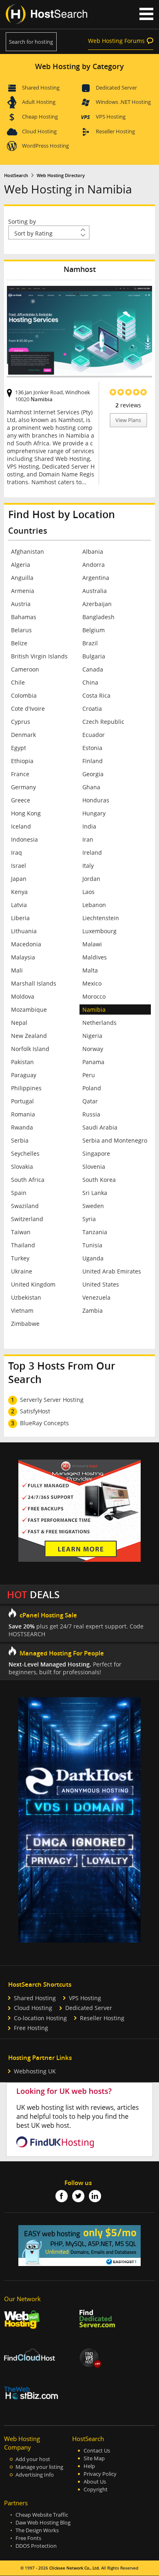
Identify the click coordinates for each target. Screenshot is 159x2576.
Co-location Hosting (40, 2018)
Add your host (33, 2459)
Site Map (94, 2458)
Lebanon (94, 905)
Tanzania (95, 1232)
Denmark (23, 735)
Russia (91, 1114)
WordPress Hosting (45, 146)
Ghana (91, 787)
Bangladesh (98, 617)
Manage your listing (39, 2467)
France (20, 774)
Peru (89, 1075)
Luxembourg (99, 931)
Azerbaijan (97, 604)
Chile (18, 682)
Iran (88, 839)
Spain (19, 1193)
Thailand (23, 1245)
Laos (88, 892)
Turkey (20, 1258)
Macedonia (26, 944)
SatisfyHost (35, 1411)
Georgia (93, 774)
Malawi (92, 944)
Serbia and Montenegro (115, 1140)
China (90, 682)
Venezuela (96, 1297)
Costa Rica (96, 695)
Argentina (96, 578)
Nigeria (92, 1036)
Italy (88, 866)
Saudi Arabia (100, 1127)
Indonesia (24, 839)
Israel (19, 866)
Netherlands (99, 1023)
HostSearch (16, 175)
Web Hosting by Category (79, 66)
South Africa (28, 1180)
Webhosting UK (35, 2071)
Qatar (90, 1101)
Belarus (21, 630)
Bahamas (24, 617)
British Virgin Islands (39, 656)
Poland (92, 1088)
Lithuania (24, 931)
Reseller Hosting (115, 131)
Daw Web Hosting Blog (43, 2523)
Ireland (92, 852)
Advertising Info (35, 2475)
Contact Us (97, 2451)
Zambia (93, 1310)
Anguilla (22, 578)
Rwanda (22, 1127)
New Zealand (29, 1036)
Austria (21, 604)
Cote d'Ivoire (28, 709)
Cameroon (25, 669)
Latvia (19, 905)
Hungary (94, 813)
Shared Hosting (41, 88)
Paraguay (24, 1075)
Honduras (96, 800)
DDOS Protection (36, 2546)
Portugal (22, 1101)
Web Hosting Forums (116, 41)
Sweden (93, 1206)
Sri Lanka (95, 1193)
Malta (90, 970)
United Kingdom (33, 1284)
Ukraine (22, 1271)
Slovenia (94, 1167)
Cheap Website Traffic (42, 2515)
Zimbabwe (25, 1324)
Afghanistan (28, 551)
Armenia (23, 591)
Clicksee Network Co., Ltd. (75, 2568)
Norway (93, 1049)
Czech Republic (103, 722)
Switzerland (27, 1219)
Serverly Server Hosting (52, 1400)
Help (89, 2466)
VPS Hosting (111, 117)
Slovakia (22, 1167)
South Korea (99, 1180)
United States (101, 1284)
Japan (19, 879)
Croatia (92, 709)
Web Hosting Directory (61, 175)
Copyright (96, 2490)
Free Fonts (28, 2538)
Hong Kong (26, 813)
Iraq (17, 852)
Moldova (23, 996)
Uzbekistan (26, 1297)
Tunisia (92, 1245)
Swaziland (25, 1206)
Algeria (21, 565)
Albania (93, 551)
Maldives (95, 957)
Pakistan (22, 1062)
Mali (17, 970)
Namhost (80, 269)
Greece (21, 800)
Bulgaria (94, 656)
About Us (95, 2482)
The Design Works (37, 2530)
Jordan (91, 879)
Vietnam (22, 1310)
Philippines (26, 1088)
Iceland (21, 826)
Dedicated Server (116, 88)
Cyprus (21, 722)
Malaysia (23, 957)
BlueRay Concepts (44, 1423)
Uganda (93, 1258)
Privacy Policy (100, 2474)
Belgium (94, 630)
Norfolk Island (30, 1049)
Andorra (94, 565)
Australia (95, 591)
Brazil (90, 643)
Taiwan (21, 1232)
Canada (93, 669)
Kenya (19, 892)
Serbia (20, 1140)
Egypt (19, 748)
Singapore (96, 1153)
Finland (93, 761)
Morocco (94, 996)
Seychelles (25, 1153)
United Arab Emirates (112, 1271)
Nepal (19, 1023)
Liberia (20, 918)
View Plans (128, 420)
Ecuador (94, 735)
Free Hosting (31, 2028)
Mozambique (29, 1010)
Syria (89, 1219)
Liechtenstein (101, 918)
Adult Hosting (39, 102)
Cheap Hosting (40, 117)
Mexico (92, 983)
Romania (23, 1114)
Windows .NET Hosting (123, 102)
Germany (23, 787)
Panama (93, 1062)
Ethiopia (22, 761)
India (89, 826)
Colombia (24, 695)
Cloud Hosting (39, 131)
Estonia (92, 748)
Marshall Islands (34, 983)
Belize (19, 643)
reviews (128, 405)
